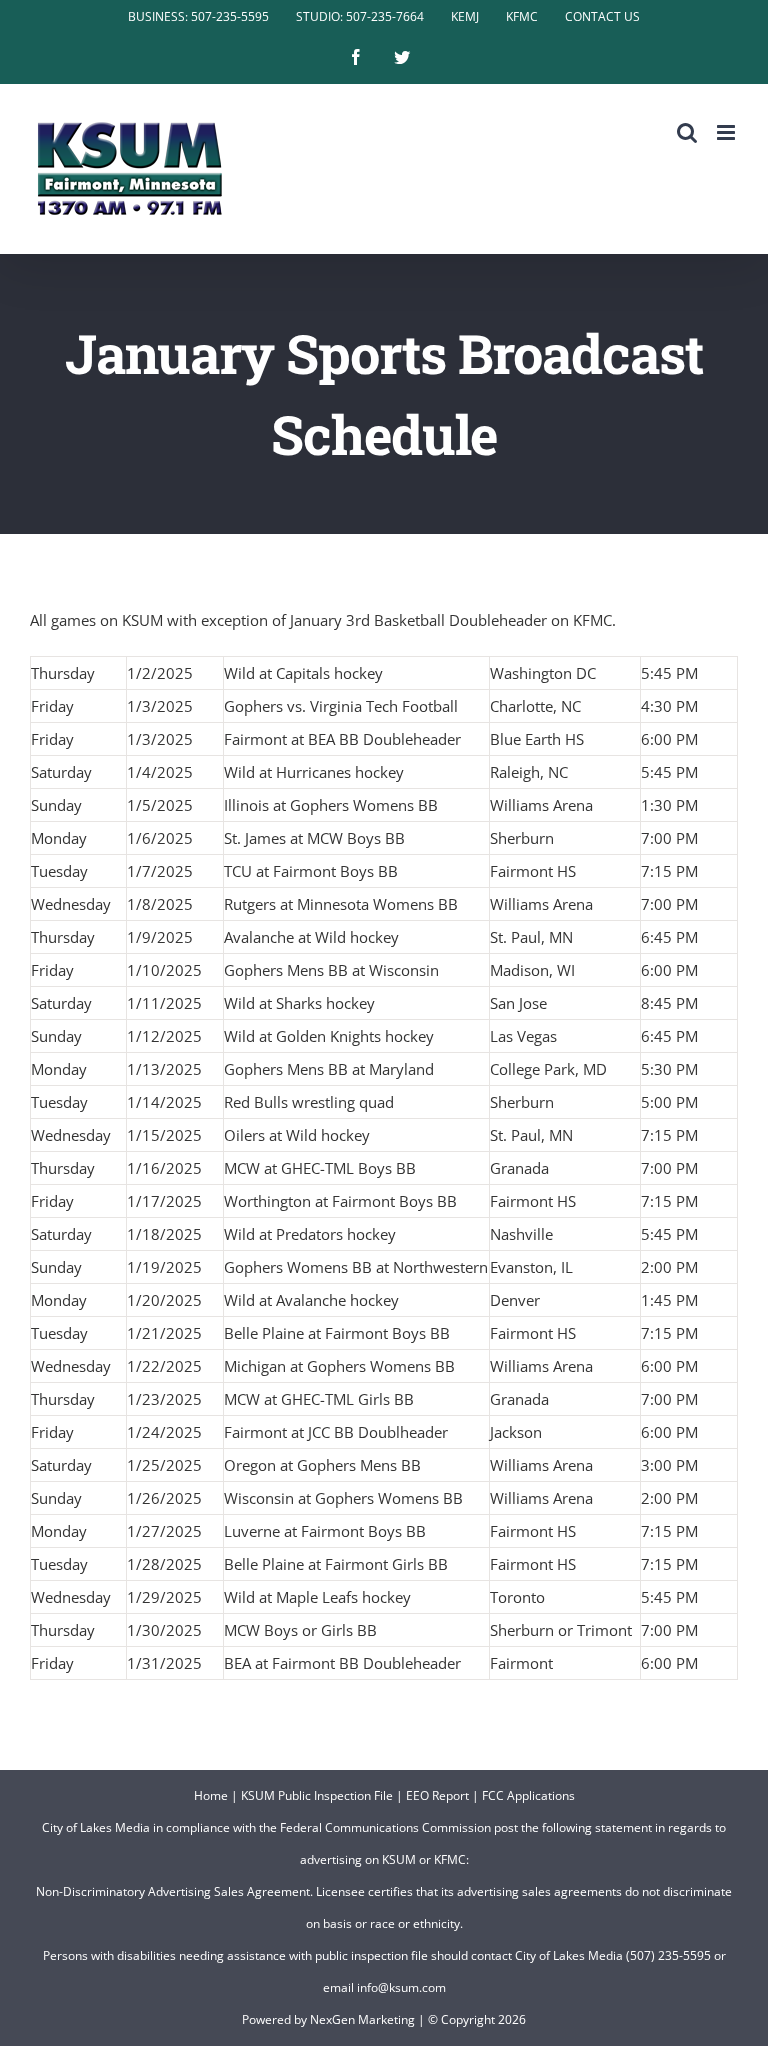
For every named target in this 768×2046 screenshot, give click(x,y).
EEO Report (437, 1795)
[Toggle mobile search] (687, 132)
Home (211, 1795)
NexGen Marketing (362, 2019)
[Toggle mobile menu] (727, 132)
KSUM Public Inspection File (317, 1795)
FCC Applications (528, 1795)
